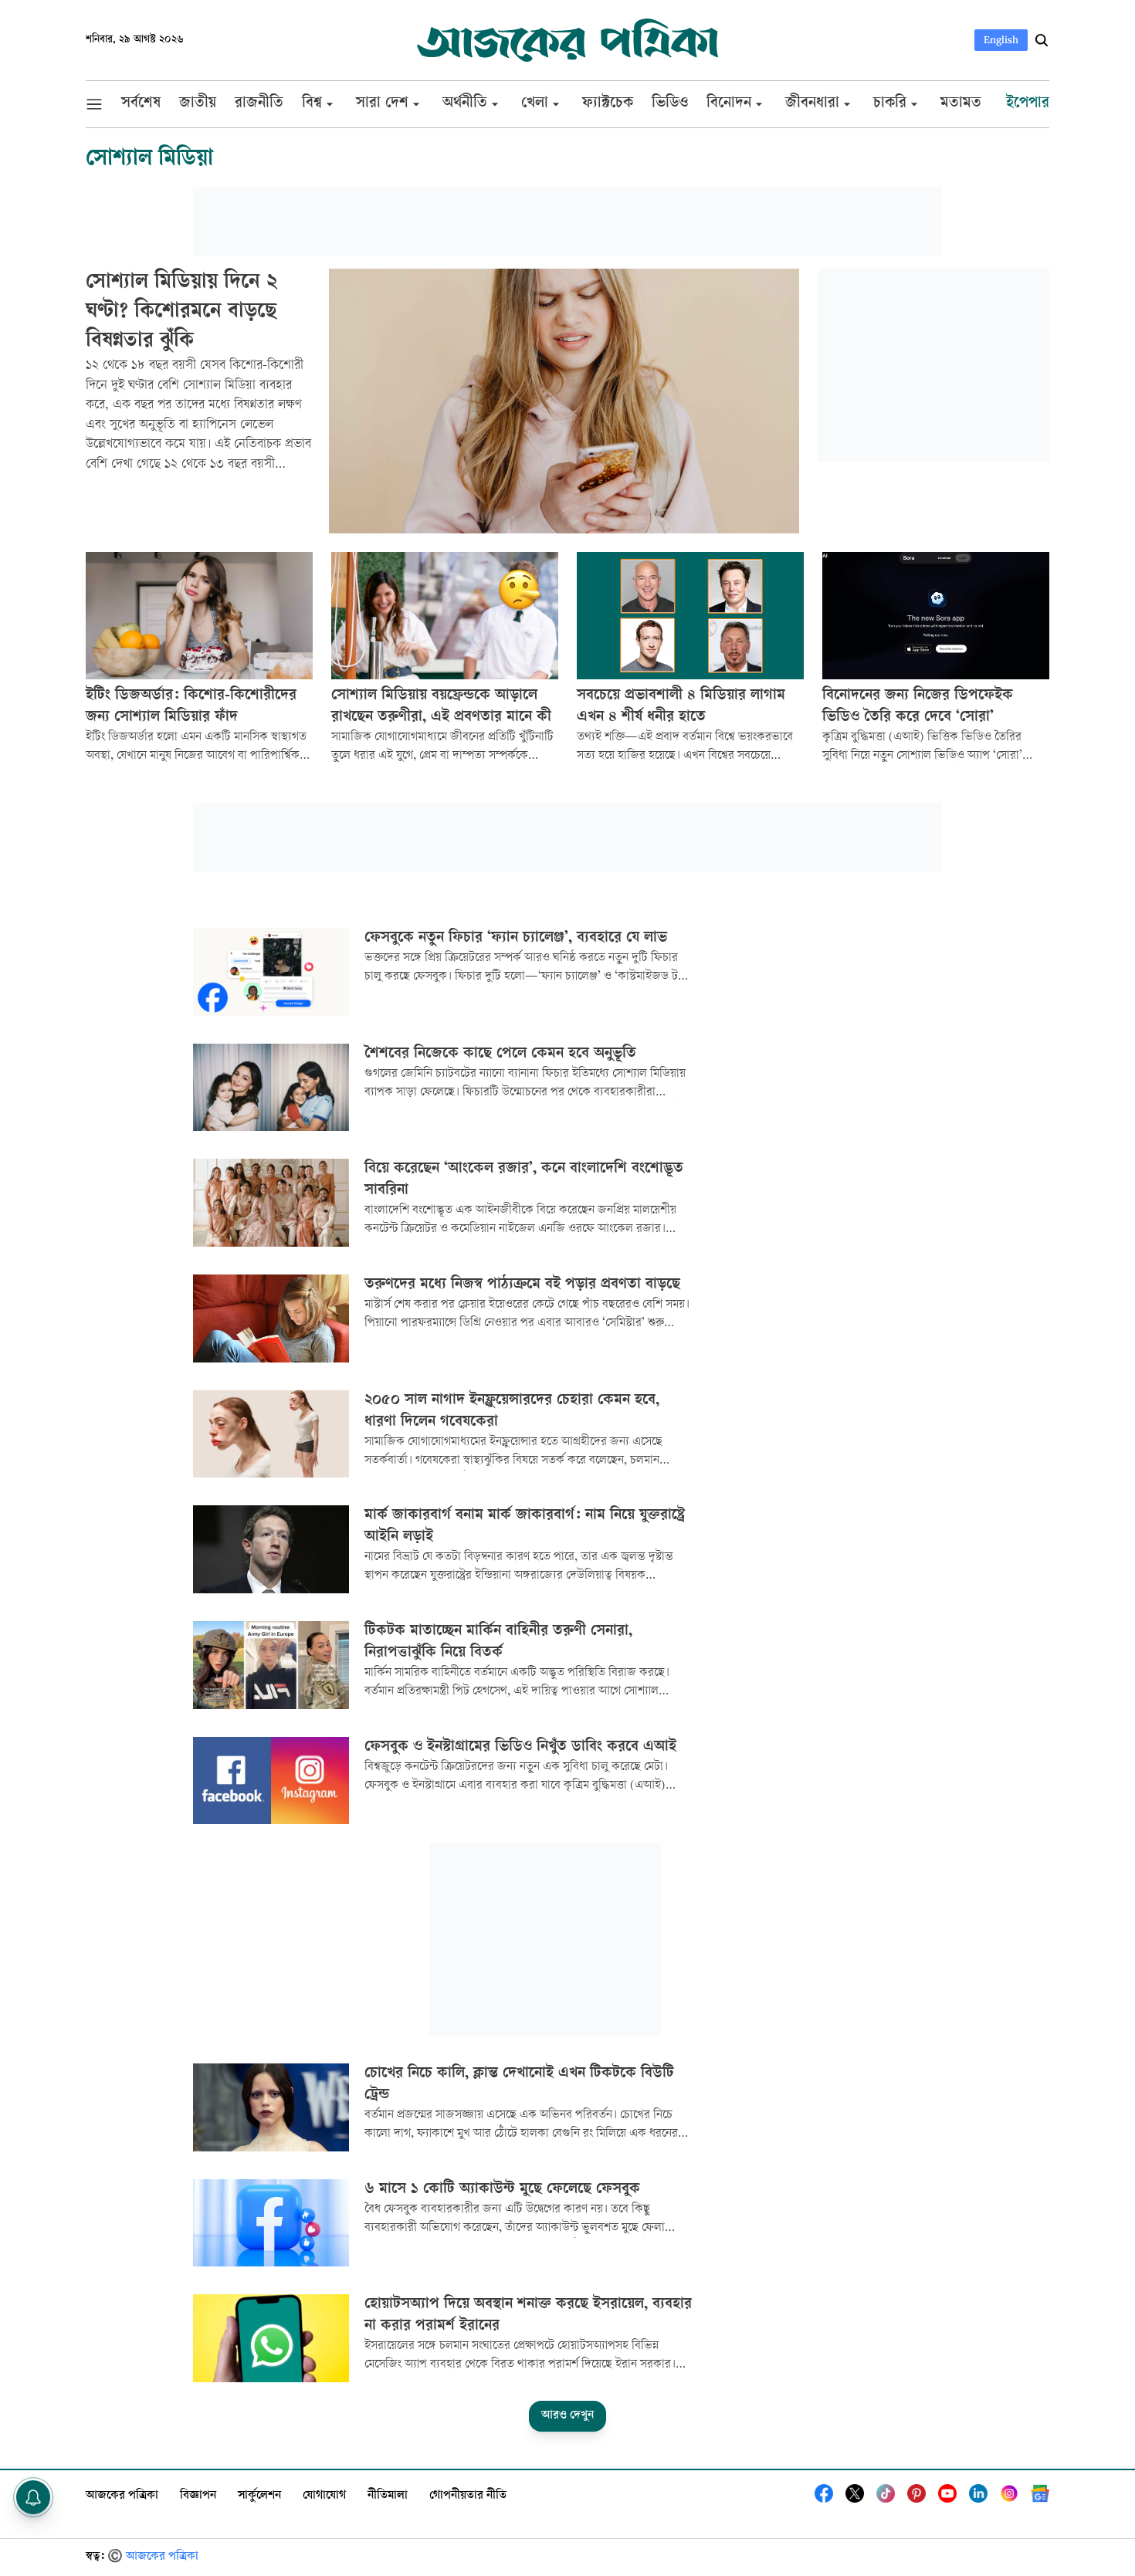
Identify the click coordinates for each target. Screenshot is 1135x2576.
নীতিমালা (388, 2496)
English (1001, 40)
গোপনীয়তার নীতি (468, 2496)
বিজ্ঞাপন (198, 2496)
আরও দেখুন (567, 2416)
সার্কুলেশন (259, 2496)
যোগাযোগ (324, 2496)
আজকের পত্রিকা (122, 2496)
